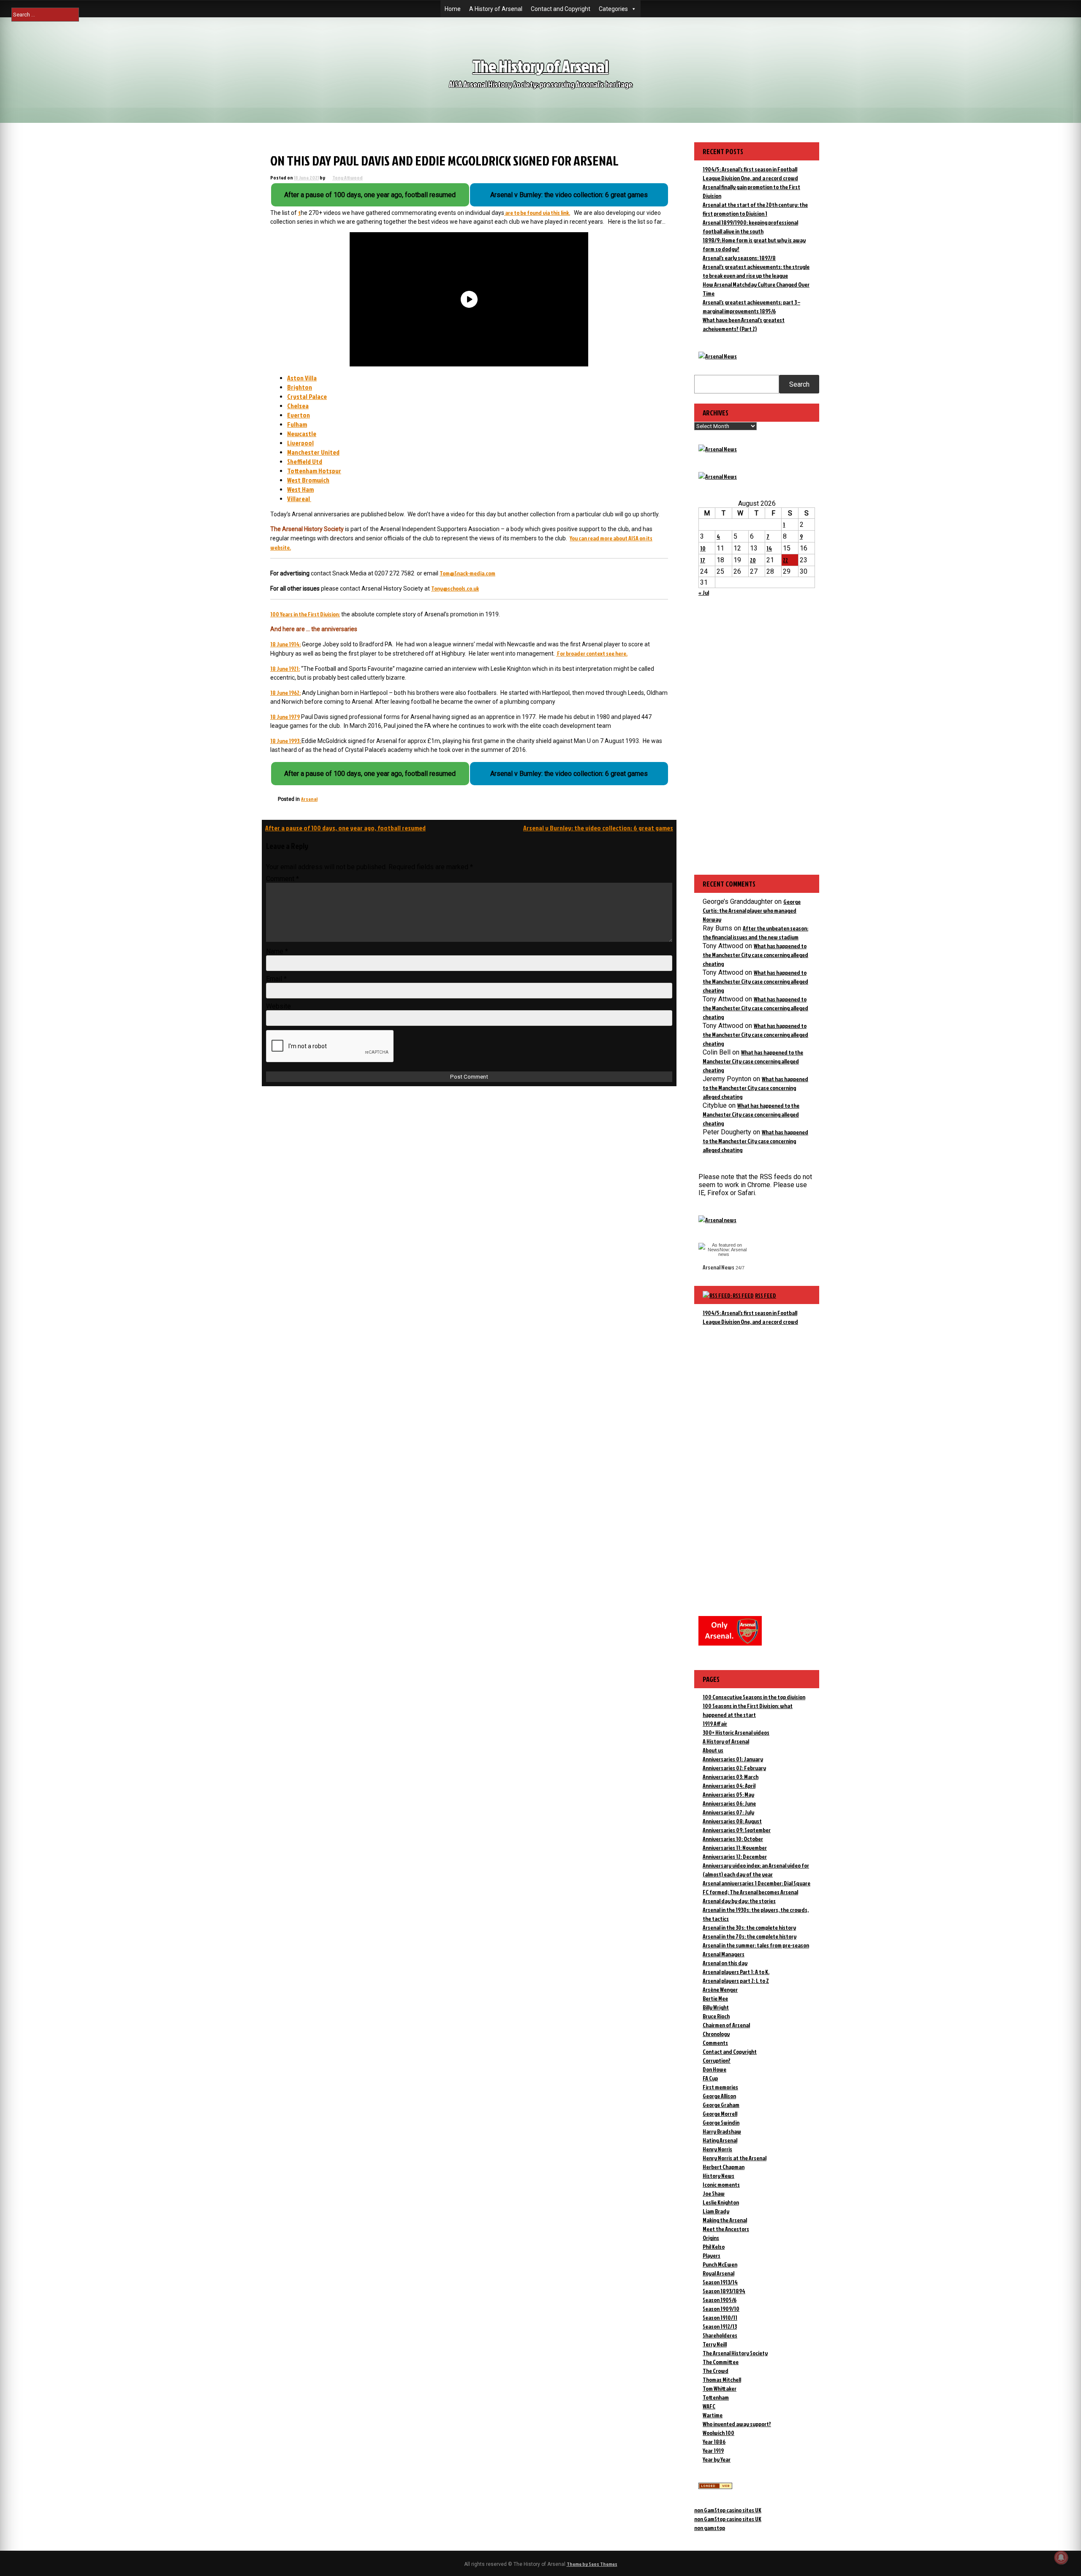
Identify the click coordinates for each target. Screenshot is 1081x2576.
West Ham (300, 489)
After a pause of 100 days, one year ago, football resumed (345, 828)
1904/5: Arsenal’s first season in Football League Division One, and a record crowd (750, 1317)
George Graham (721, 2105)
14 (769, 548)
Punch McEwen (720, 2264)
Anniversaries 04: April (729, 1786)
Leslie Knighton (721, 2202)
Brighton (300, 387)
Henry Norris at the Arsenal (735, 2158)
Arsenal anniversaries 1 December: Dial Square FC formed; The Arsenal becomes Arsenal (756, 1887)
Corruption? (717, 2060)
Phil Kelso (714, 2247)
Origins (711, 2238)
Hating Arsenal (720, 2140)
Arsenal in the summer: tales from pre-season (756, 1945)
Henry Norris (717, 2149)
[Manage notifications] (1061, 2557)
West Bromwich (308, 480)
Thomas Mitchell (722, 2379)
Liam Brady (716, 2211)
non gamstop (710, 2528)
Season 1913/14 (720, 2282)
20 (753, 560)
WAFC (709, 2406)
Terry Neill (715, 2344)
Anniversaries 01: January (733, 1759)
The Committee (721, 2362)
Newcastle (302, 434)
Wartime (713, 2415)
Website (278, 1006)
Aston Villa (302, 378)
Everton (299, 415)
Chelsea (298, 406)
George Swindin (721, 2122)
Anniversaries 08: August (732, 1821)
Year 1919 (713, 2450)
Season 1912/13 (720, 2326)
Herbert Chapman (724, 2167)
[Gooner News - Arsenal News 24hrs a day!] (718, 476)
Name (277, 951)
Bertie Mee (715, 1998)
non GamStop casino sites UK (728, 2510)
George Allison (719, 2096)
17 (703, 560)
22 (785, 560)
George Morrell (720, 2114)
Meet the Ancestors (726, 2229)
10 (703, 548)
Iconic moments (721, 2184)
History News (718, 2176)
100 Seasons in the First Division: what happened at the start (748, 1710)
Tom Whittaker (720, 2388)
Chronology (716, 2034)
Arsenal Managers (724, 1954)
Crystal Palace (307, 396)
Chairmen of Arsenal (726, 2025)
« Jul (704, 592)
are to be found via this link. (537, 213)
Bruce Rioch (716, 2016)
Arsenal (309, 799)
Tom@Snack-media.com (467, 573)
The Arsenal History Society (735, 2353)
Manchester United (313, 452)
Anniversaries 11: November (735, 1848)
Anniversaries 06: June (729, 1803)
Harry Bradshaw (722, 2131)
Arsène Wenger (720, 1989)
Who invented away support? (737, 2424)
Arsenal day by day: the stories (739, 1901)
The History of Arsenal (540, 66)
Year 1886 (714, 2442)
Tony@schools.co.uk (455, 588)
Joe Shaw (714, 2193)
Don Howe (714, 2069)
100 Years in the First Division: (305, 614)
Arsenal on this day (725, 1963)
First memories (720, 2087)
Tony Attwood (348, 178)
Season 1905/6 (720, 2300)
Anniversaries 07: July (728, 1812)
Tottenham (716, 2397)
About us (713, 1750)
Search (799, 384)
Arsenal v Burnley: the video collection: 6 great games (598, 828)
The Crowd (716, 2371)
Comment (282, 879)
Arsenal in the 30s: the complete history (749, 1927)
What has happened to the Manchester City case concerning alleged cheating (755, 955)
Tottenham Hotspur (314, 471)
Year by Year (717, 2459)
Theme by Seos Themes (592, 2564)
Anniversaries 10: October (733, 1839)
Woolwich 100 (718, 2433)
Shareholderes (720, 2335)
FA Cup (710, 2078)
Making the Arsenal (725, 2220)
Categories (613, 9)
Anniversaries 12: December (735, 1856)
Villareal (299, 499)
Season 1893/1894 (724, 2291)
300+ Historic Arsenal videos (736, 1732)
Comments (715, 2043)
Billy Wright (716, 2007)
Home (453, 9)
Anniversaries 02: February (734, 1768)
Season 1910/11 (720, 2317)
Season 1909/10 (721, 2309)
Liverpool (300, 443)
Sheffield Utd (305, 461)
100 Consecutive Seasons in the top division (754, 1697)
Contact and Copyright (561, 9)
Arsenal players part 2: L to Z (736, 1981)
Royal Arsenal (718, 2273)
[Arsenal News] (718, 356)
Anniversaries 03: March (731, 1777)
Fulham (297, 424)
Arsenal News (718, 1267)
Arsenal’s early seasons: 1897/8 (739, 258)
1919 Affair (715, 1723)
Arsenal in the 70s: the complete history (750, 1936)
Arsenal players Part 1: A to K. (736, 1972)
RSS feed (766, 1295)
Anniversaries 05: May (728, 1794)
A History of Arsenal (496, 9)
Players (712, 2255)
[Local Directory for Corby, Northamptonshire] (715, 2487)
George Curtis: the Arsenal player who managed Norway (752, 910)
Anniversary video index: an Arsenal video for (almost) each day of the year (756, 1870)
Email (276, 979)
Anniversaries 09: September (737, 1830)
